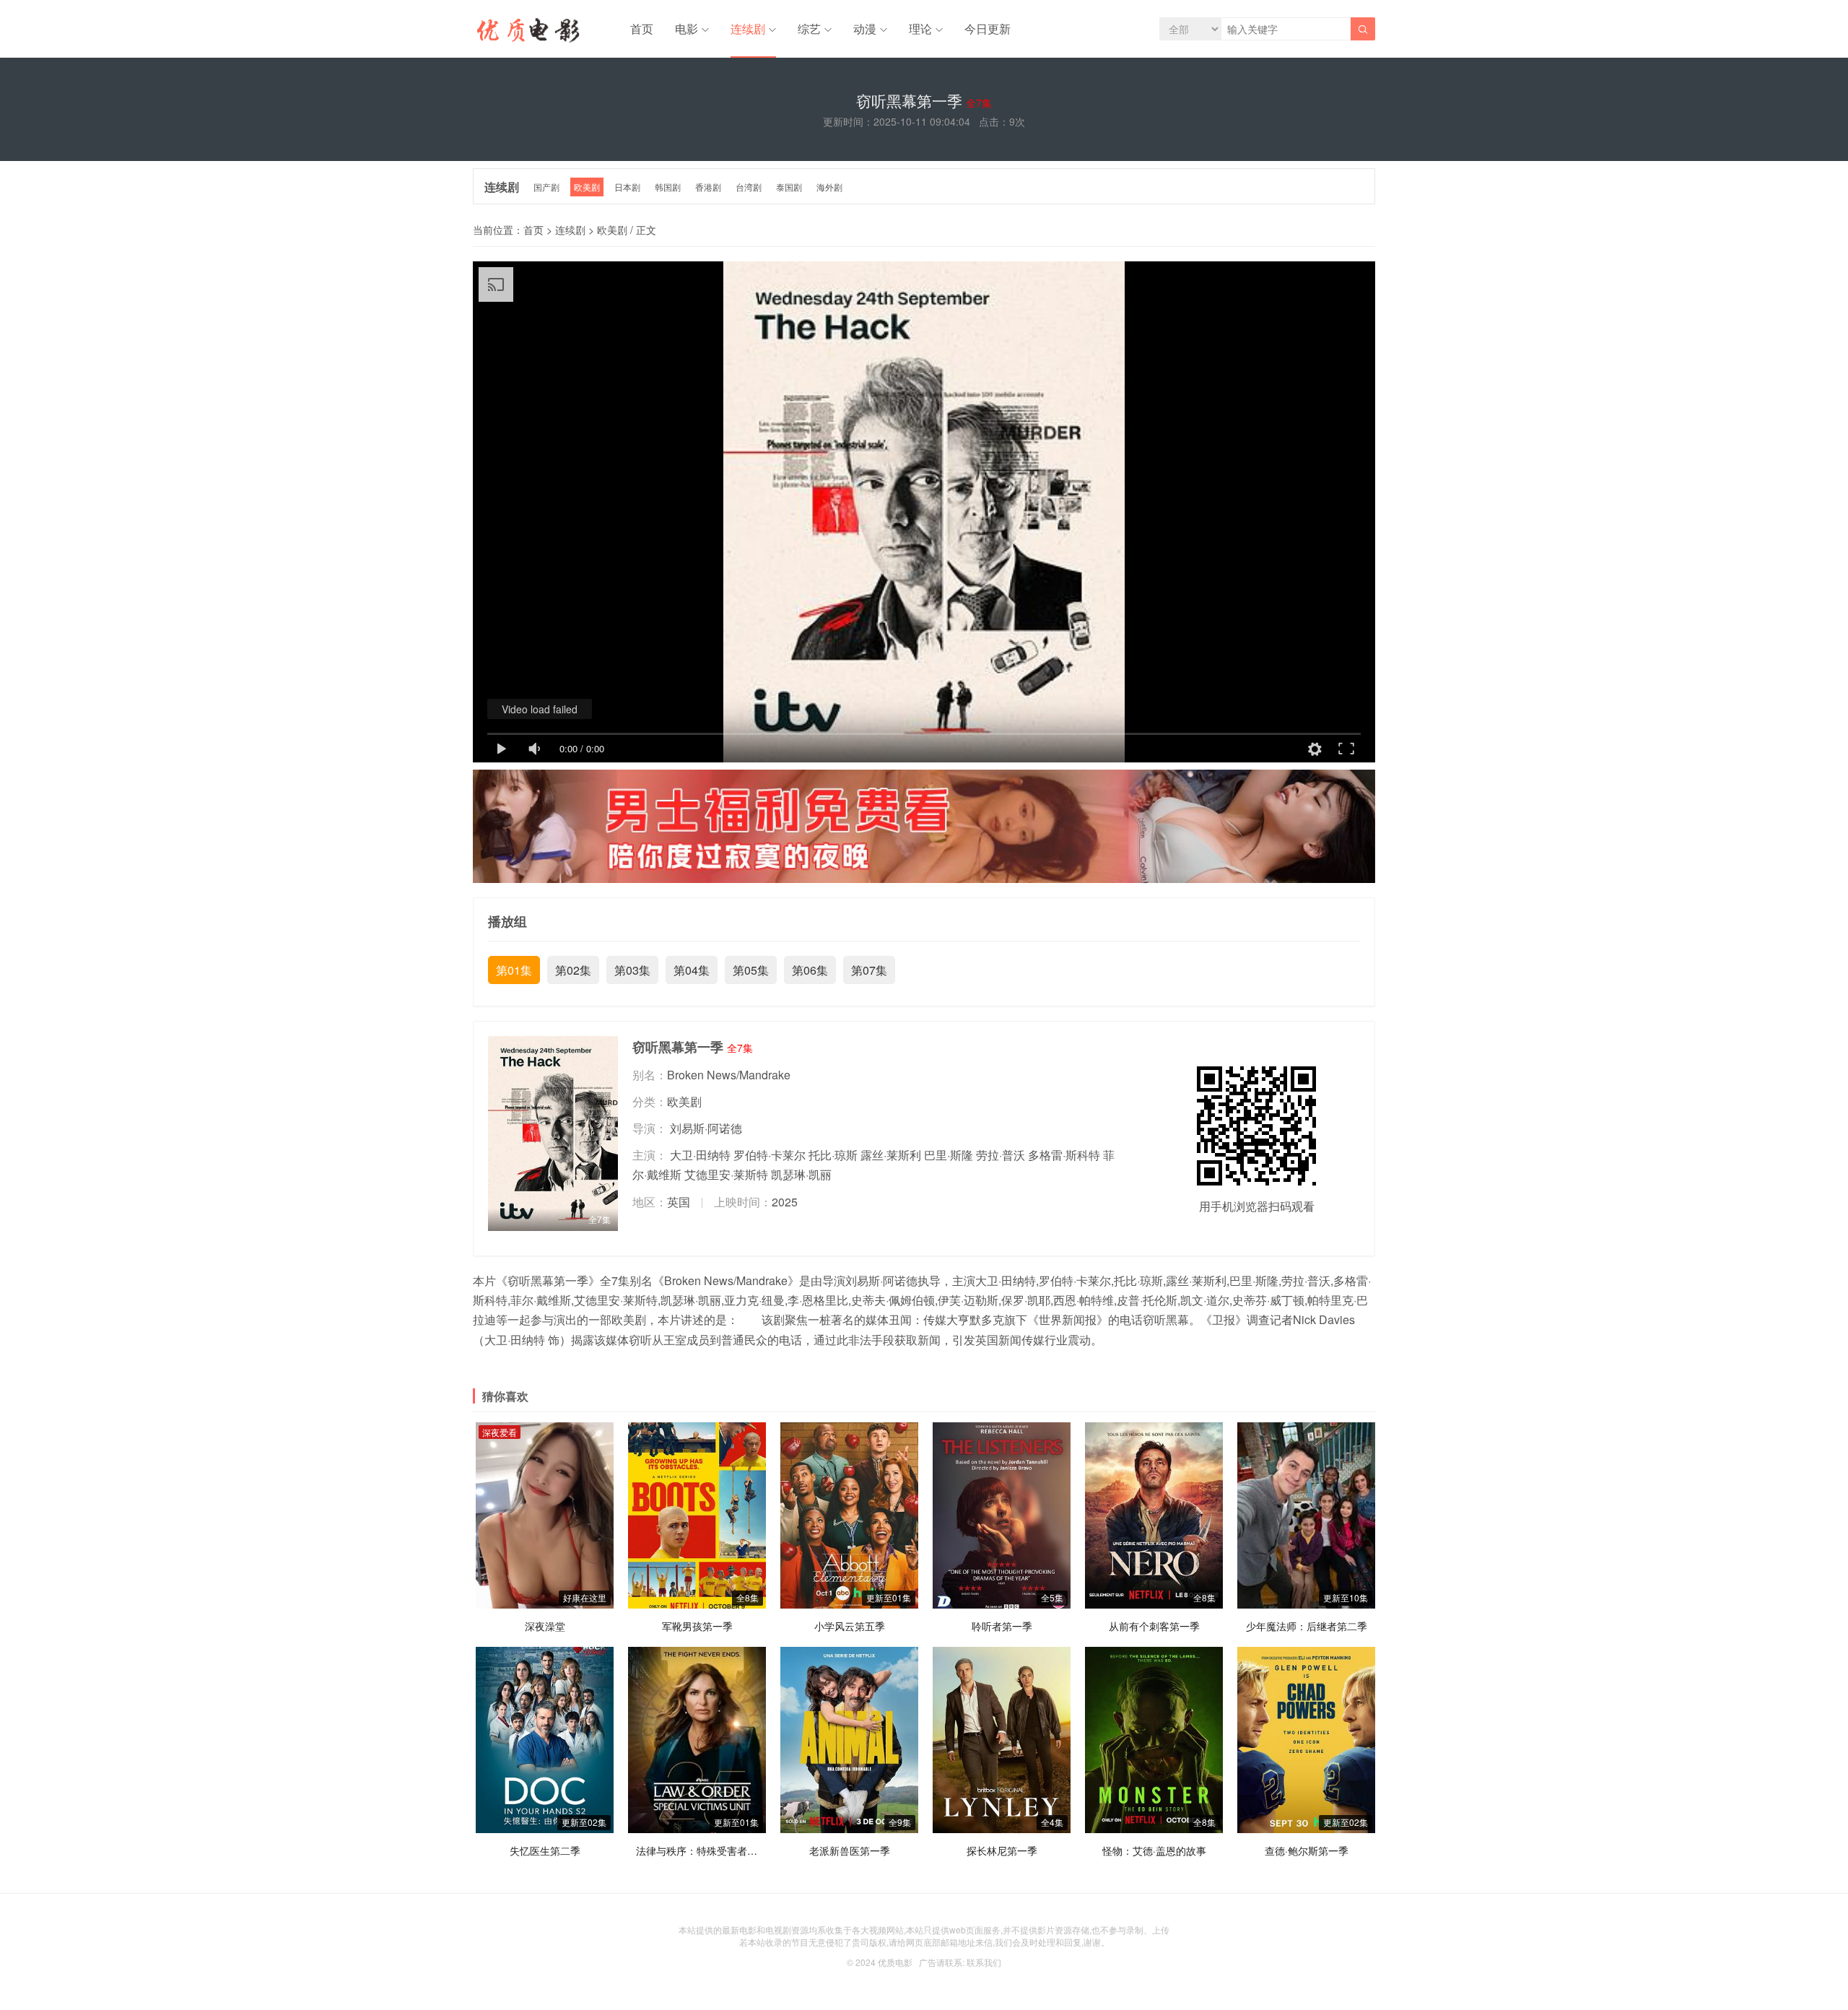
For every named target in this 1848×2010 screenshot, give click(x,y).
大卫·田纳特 (700, 1155)
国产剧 (546, 187)
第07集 (869, 970)
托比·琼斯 (833, 1155)
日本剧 (627, 187)
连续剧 (748, 29)
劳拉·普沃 (1001, 1155)
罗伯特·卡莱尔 (770, 1155)
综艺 (809, 29)
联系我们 (984, 1962)
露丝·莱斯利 (891, 1155)
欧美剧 (587, 187)
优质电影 (895, 1962)
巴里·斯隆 (949, 1155)
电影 (687, 29)
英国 (679, 1202)
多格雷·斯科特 (1064, 1155)
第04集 (692, 970)
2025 (785, 1202)
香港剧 (708, 187)
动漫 (865, 29)
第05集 (751, 970)
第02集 (573, 970)
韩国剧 (668, 187)
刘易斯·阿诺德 (706, 1128)
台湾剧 (749, 187)
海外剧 (829, 187)
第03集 (632, 970)
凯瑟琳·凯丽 (801, 1174)
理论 (920, 29)
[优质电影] (526, 32)
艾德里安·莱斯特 (726, 1174)
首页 (642, 29)
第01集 (514, 970)
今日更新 (988, 29)
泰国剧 (789, 187)
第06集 (810, 970)
